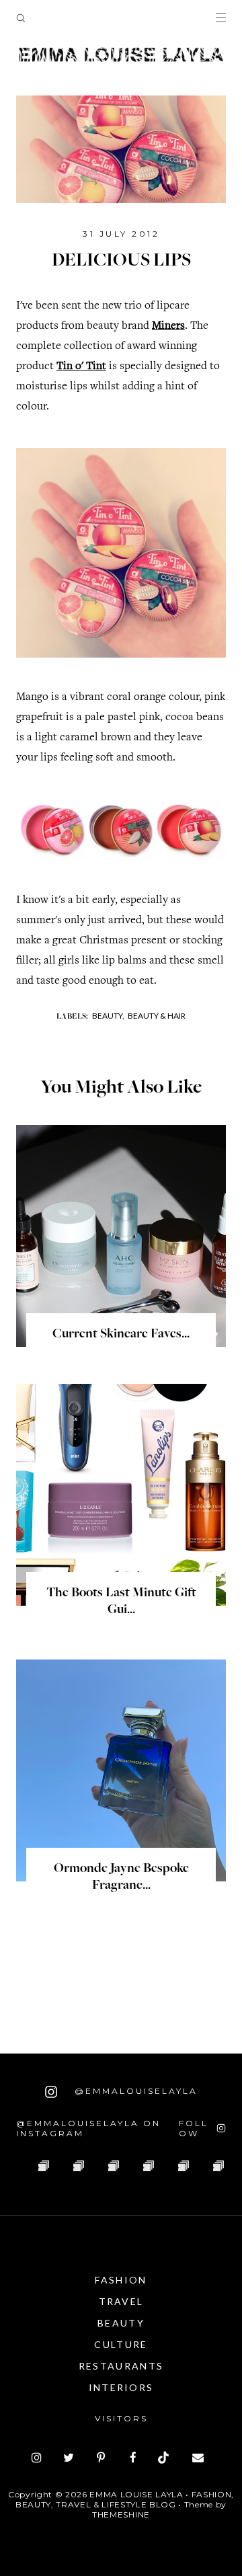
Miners (168, 326)
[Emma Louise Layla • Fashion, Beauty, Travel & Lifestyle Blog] (121, 55)
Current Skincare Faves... (121, 1335)
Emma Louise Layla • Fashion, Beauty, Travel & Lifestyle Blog (125, 2499)
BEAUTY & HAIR (157, 1016)
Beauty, (108, 1016)
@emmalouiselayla (134, 2091)
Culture (121, 2344)
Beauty (121, 2323)
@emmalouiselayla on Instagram (88, 2128)
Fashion (121, 2280)
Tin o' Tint (81, 367)
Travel (121, 2301)
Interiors (121, 2387)
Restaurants (121, 2366)
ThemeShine (121, 2514)
